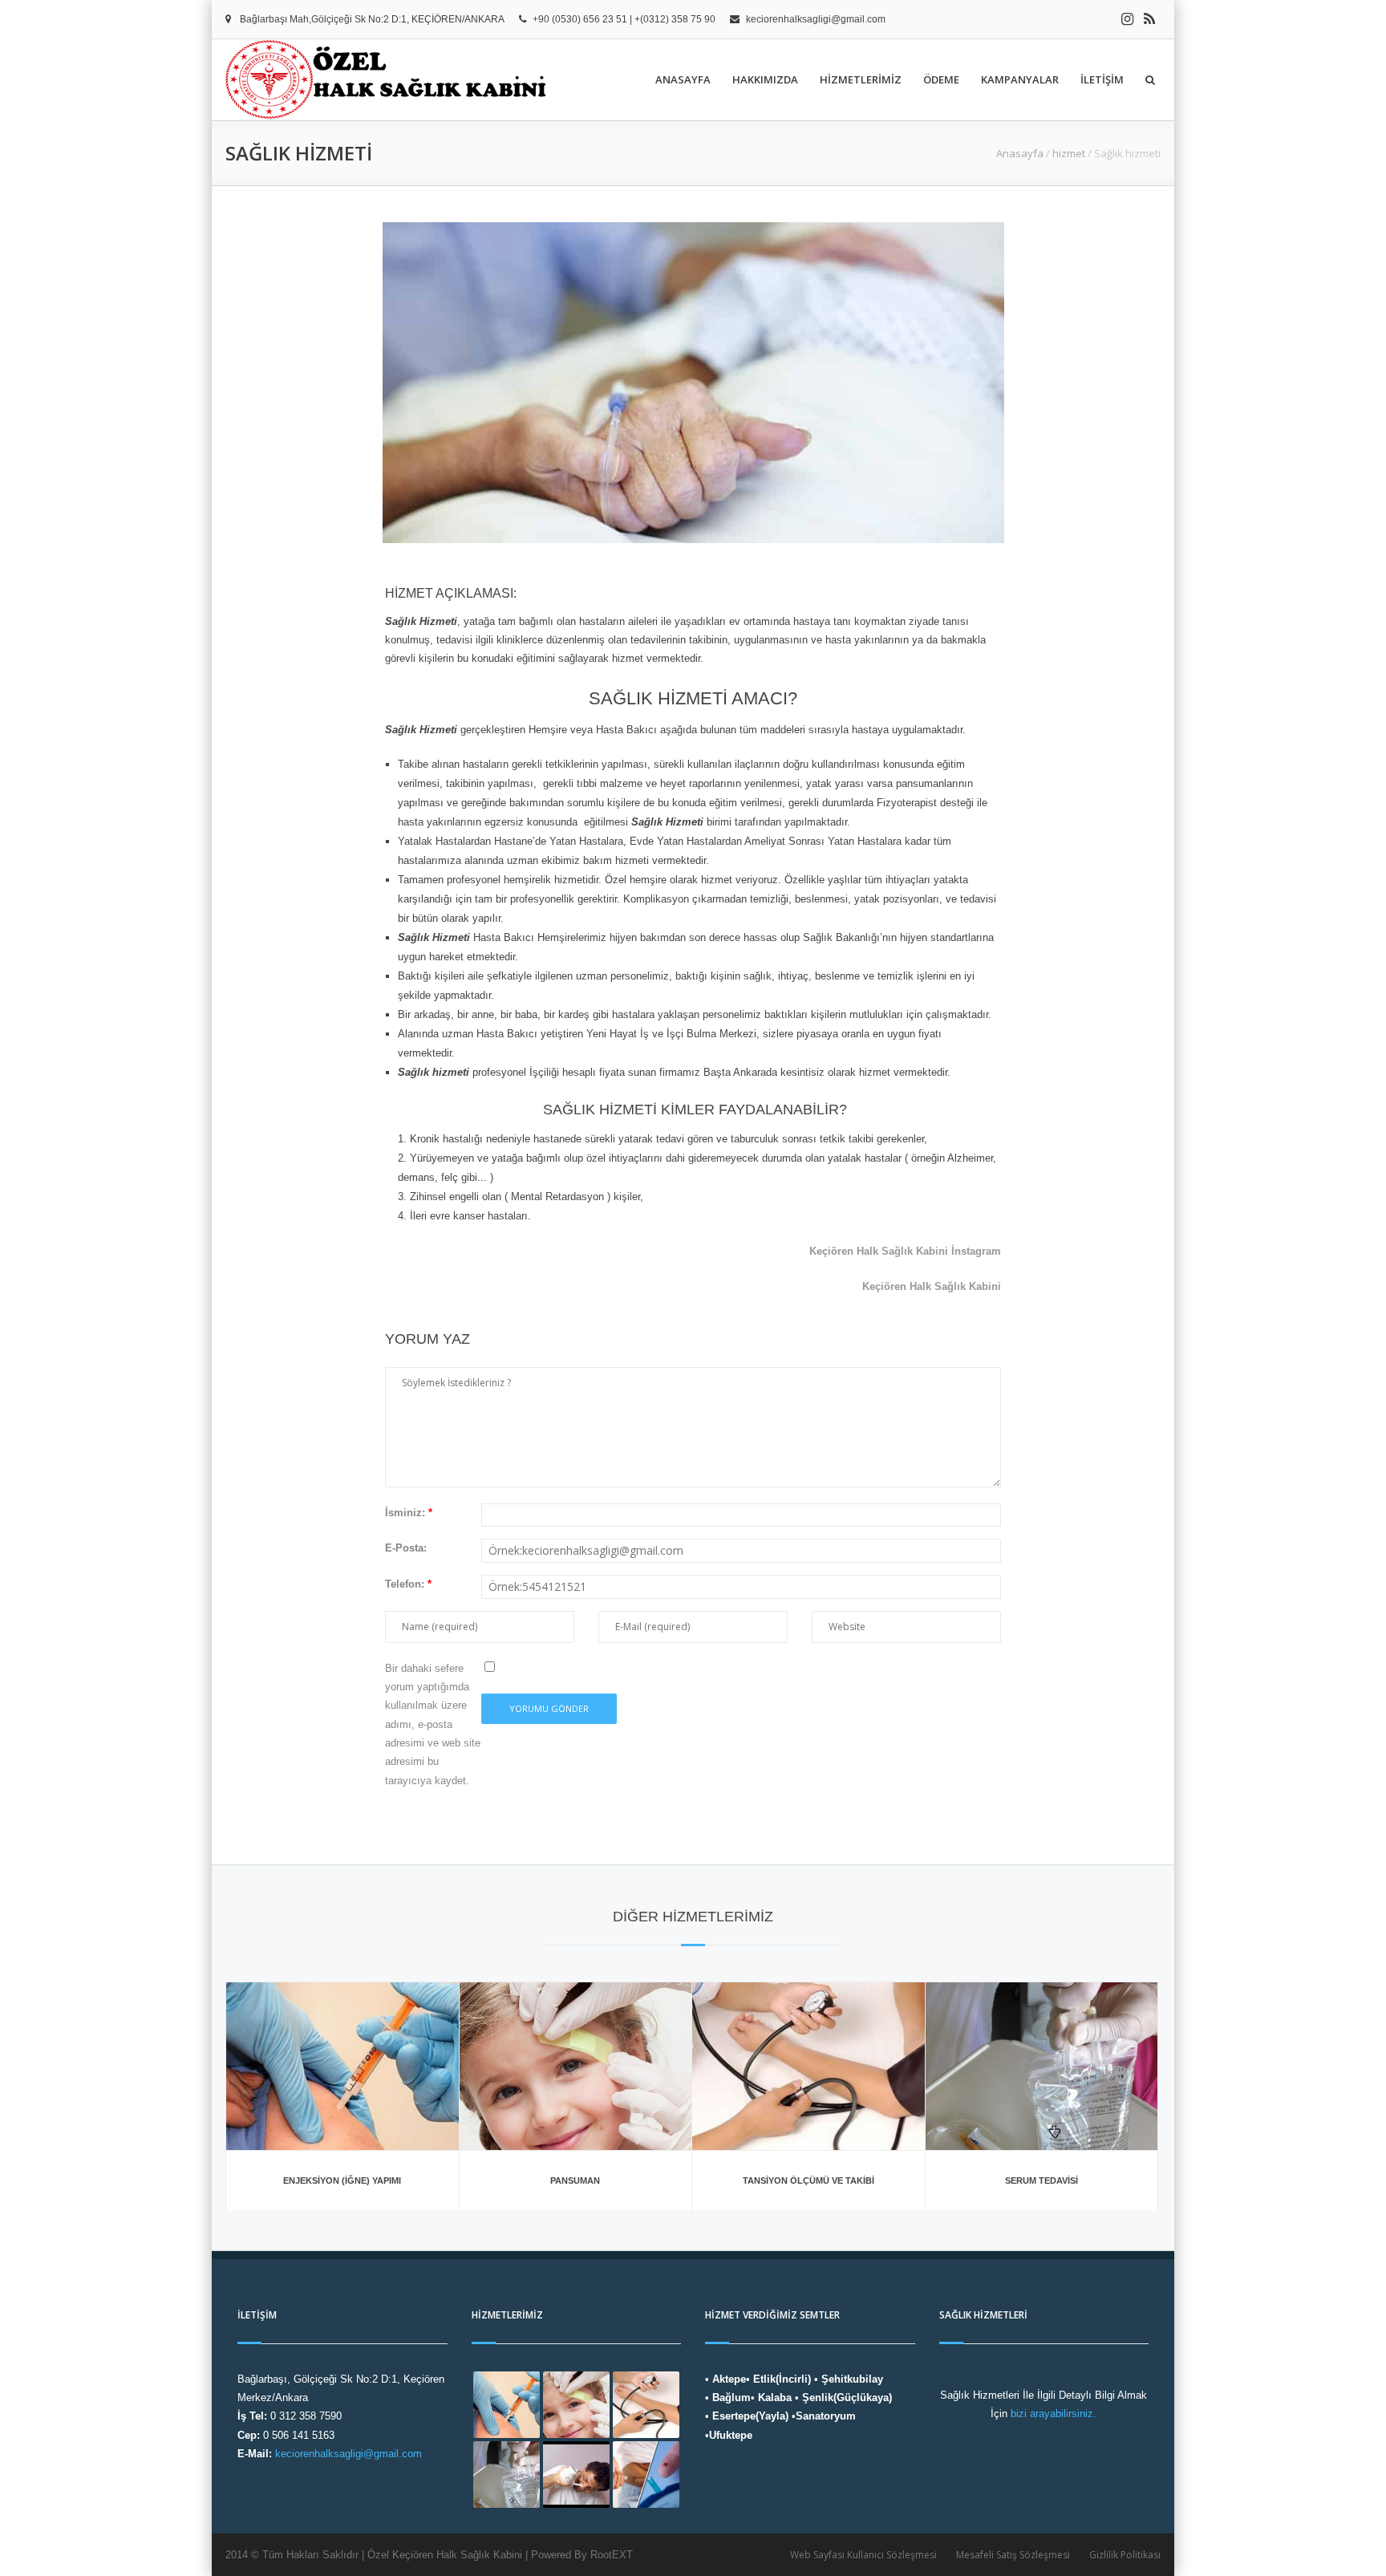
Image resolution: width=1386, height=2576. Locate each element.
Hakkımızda (765, 79)
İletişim (1102, 79)
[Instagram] (1127, 19)
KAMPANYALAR (1020, 79)
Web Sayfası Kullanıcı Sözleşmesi (863, 2555)
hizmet (1069, 153)
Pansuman (575, 2180)
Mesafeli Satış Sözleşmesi (1013, 2555)
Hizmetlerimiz (861, 79)
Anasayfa (683, 79)
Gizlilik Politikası (1125, 2555)
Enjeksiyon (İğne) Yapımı (342, 2180)
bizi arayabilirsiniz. (1054, 2414)
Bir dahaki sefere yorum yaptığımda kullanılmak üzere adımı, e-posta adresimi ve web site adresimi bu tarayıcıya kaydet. (433, 1724)
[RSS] (1149, 19)
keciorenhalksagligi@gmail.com (816, 19)
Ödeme (941, 79)
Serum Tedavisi (1042, 2180)
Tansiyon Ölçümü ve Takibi (808, 2180)
